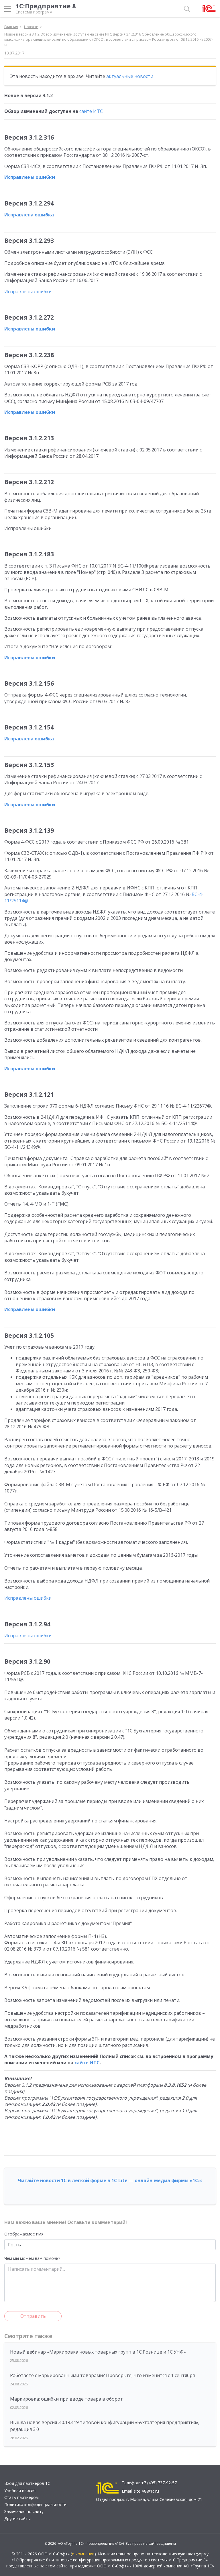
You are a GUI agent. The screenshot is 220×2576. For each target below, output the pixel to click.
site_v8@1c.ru (146, 2491)
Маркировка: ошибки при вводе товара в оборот (66, 2399)
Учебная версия (20, 2490)
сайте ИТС (91, 111)
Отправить (33, 2316)
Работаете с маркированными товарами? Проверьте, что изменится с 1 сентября (102, 2375)
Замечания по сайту (24, 2511)
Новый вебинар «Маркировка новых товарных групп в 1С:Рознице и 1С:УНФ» (98, 2352)
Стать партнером (21, 2497)
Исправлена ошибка (29, 215)
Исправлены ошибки (30, 177)
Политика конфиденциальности (35, 2504)
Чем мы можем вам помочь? (32, 2258)
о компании (83, 2554)
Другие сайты (17, 2519)
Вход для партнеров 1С (27, 2483)
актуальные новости (130, 76)
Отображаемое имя (24, 2234)
